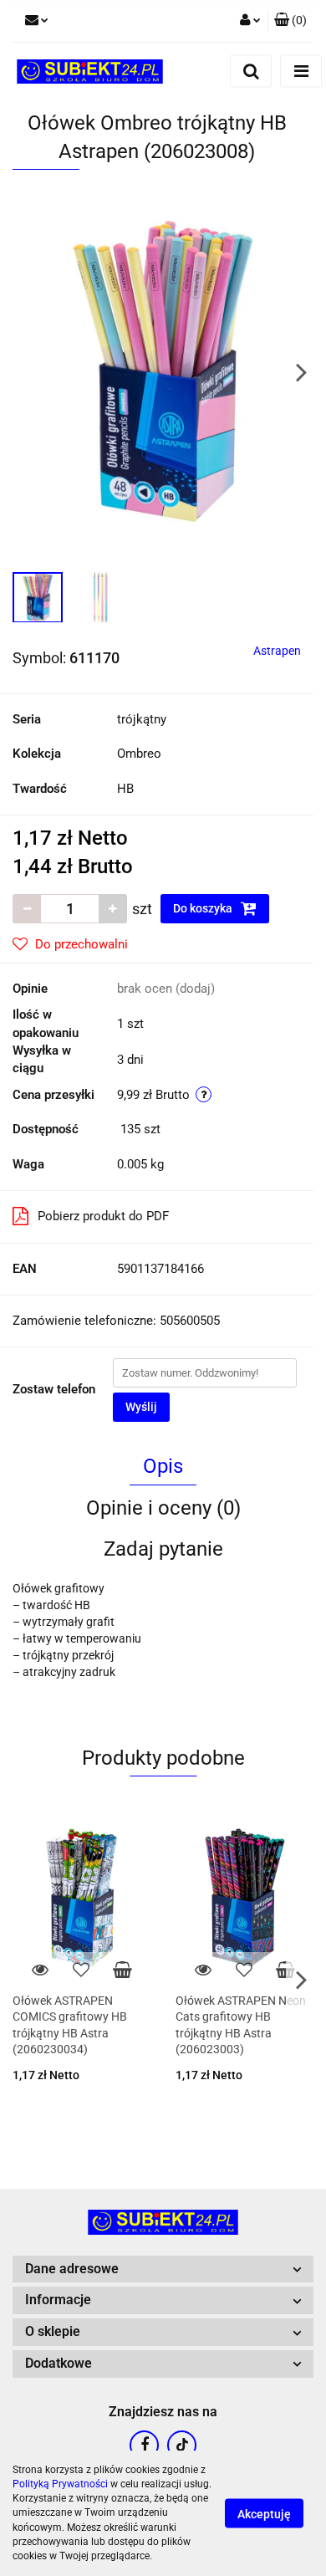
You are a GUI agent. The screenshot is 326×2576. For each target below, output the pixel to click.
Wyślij (141, 1407)
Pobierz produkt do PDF (103, 1216)
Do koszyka (204, 908)
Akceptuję (264, 2514)
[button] (290, 21)
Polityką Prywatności (60, 2484)
